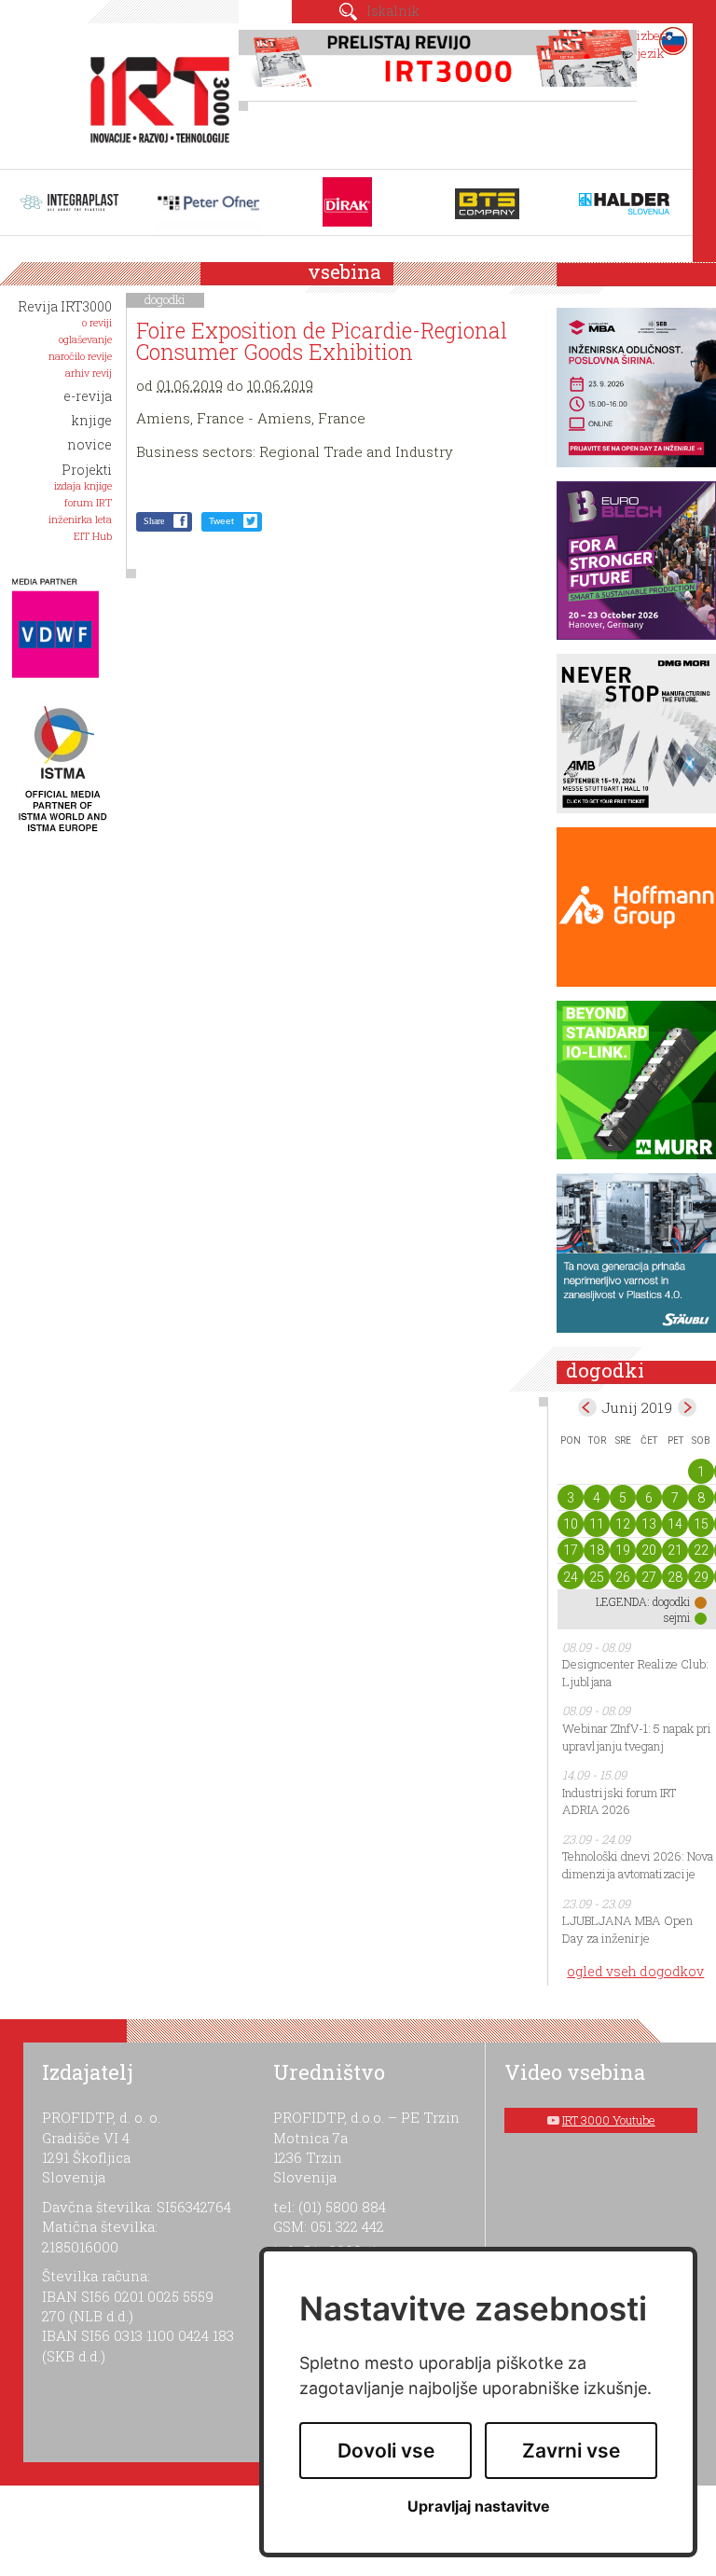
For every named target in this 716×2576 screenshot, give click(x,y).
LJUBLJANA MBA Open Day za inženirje (627, 1929)
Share (154, 521)
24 (571, 1577)
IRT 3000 (154, 91)
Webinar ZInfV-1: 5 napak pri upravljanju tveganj (637, 1737)
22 (701, 1550)
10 (571, 1524)
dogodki (165, 299)
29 (701, 1577)
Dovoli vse (386, 2451)
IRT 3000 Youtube (609, 2120)
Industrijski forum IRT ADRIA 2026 (619, 1801)
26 (623, 1577)
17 (571, 1550)
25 (597, 1577)
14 (675, 1524)
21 (675, 1550)
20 (649, 1550)
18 (597, 1550)
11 (597, 1524)
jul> (687, 1407)
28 (675, 1577)
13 (649, 1524)
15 (701, 1524)
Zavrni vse (571, 2451)
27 (649, 1577)
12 (623, 1524)
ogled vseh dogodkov (635, 1971)
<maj (587, 1407)
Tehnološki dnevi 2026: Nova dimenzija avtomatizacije (638, 1865)
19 (623, 1550)
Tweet (221, 521)
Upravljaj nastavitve (479, 2507)
